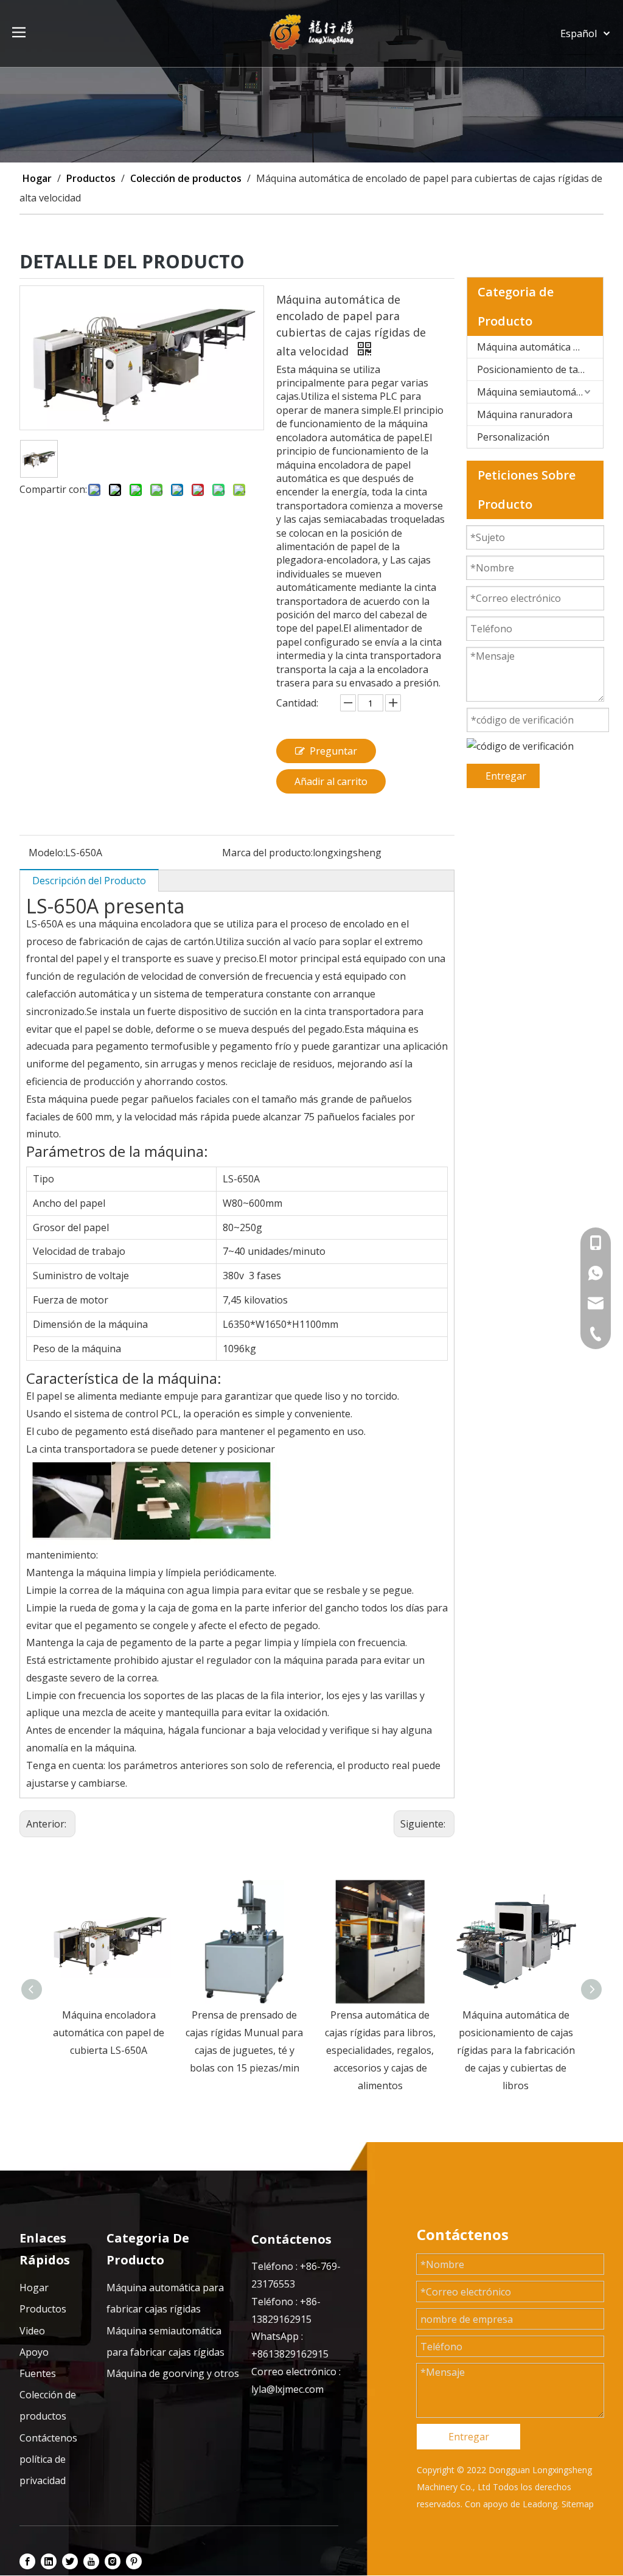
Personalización (513, 437)
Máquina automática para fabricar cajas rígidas (540, 347)
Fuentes (38, 2373)
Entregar (506, 776)
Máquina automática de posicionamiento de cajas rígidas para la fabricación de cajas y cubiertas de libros (386, 2050)
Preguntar (333, 751)
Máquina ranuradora (525, 414)
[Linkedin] (49, 2561)
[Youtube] (91, 2561)
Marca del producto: (267, 853)
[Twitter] (70, 2561)
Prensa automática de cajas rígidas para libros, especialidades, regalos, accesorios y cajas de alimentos (251, 2050)
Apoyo (34, 2352)
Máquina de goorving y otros (173, 2373)
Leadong (540, 2504)
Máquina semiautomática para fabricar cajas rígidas (540, 392)
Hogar (34, 2288)
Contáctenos (48, 2438)
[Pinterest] (134, 2561)
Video (32, 2331)
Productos (43, 2309)
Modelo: (47, 853)
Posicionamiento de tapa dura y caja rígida (540, 369)
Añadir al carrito (331, 781)
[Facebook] (27, 2561)
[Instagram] (113, 2561)
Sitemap (578, 2504)
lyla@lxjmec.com (287, 2389)
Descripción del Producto (89, 881)
